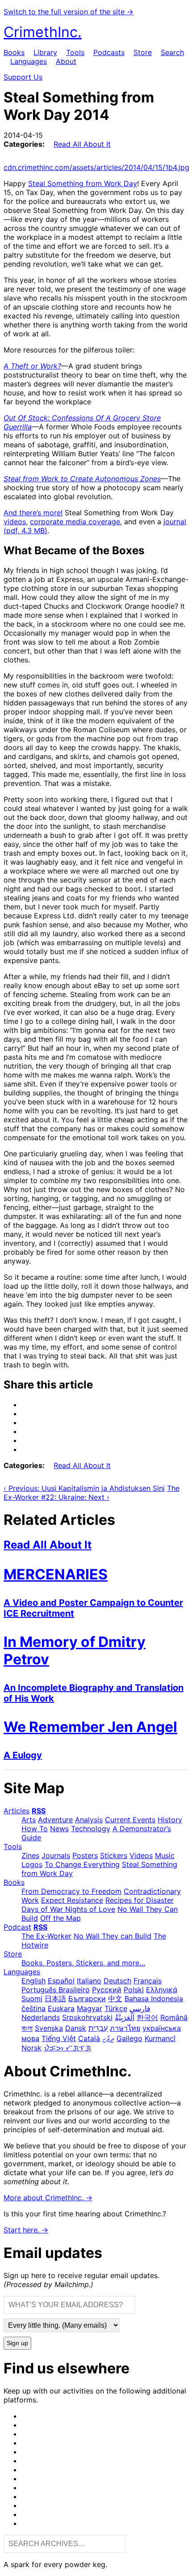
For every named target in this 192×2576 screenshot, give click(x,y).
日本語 (55, 1999)
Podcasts (109, 52)
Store (143, 52)
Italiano (89, 1981)
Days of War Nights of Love (68, 1909)
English (33, 1981)
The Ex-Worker (46, 1936)
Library (45, 52)
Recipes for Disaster (140, 1900)
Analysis (89, 1820)
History (170, 1820)
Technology (91, 1829)
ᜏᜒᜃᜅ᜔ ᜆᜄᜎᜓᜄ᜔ (67, 2048)
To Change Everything (82, 1864)
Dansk (76, 2028)
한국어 (147, 2017)
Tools (75, 52)
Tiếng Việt (59, 2038)
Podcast (17, 1927)
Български (87, 1999)
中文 (115, 1999)
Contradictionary (152, 1891)
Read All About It (82, 144)
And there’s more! (33, 513)
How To (35, 1829)
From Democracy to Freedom (71, 1891)
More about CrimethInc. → (48, 2198)
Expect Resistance (72, 1900)
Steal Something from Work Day (83, 183)
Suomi (32, 1999)
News (59, 1829)
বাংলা (27, 2028)
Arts (29, 1820)
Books (14, 52)
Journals (56, 1855)
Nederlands (41, 2017)
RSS (39, 1811)
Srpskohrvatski (87, 2017)
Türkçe (116, 2008)
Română (174, 2017)
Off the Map (61, 1918)
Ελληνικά (162, 1990)
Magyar (90, 2008)
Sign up (17, 2343)
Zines (30, 1855)
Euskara (61, 2008)
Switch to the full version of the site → (69, 12)
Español (61, 1981)
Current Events (130, 1820)
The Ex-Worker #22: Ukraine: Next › (92, 1493)
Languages (29, 61)
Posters (85, 1855)
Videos (141, 1855)
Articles (17, 1811)
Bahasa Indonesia (154, 1999)
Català (89, 2038)
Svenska (49, 2028)
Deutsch (117, 1981)
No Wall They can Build (113, 1936)
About (66, 61)
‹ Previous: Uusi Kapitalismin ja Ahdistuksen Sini (84, 1488)
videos (15, 522)
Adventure (55, 1820)
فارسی (140, 2008)
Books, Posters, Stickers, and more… (83, 1963)
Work (30, 1900)
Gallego (129, 2038)
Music (165, 1855)
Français (148, 1981)
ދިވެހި (108, 2038)
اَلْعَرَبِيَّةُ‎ (125, 2017)
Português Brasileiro (56, 1990)
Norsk (31, 2048)
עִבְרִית (98, 2028)
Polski (134, 1990)
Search (172, 52)
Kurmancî (160, 2038)
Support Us (23, 77)
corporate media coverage (75, 522)
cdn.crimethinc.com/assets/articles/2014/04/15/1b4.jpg (96, 167)
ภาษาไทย (125, 2028)
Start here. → (26, 2230)
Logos (32, 1864)
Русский (107, 1990)
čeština (33, 2008)
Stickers (114, 1855)
